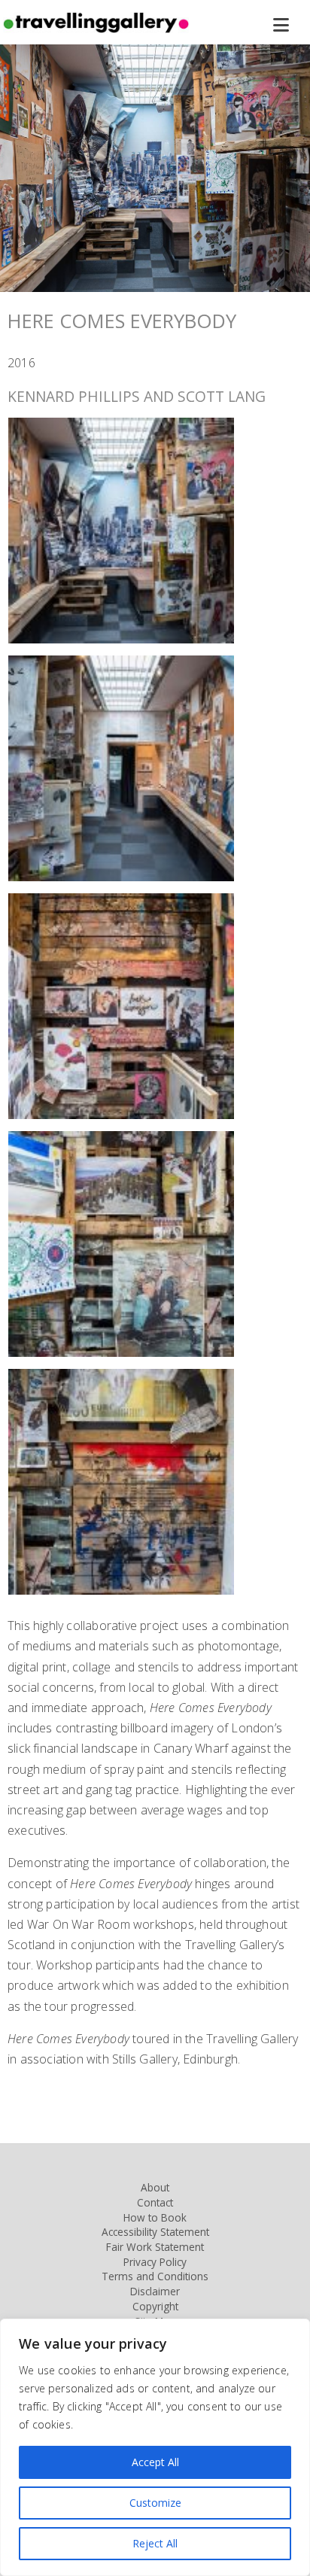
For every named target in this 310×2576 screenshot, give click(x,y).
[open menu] (290, 26)
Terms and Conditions (155, 2276)
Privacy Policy (155, 2262)
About (155, 2187)
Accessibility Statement (155, 2232)
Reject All (155, 2543)
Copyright (155, 2306)
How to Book (155, 2217)
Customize (155, 2503)
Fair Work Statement (155, 2247)
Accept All (155, 2462)
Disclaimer (155, 2291)
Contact (155, 2202)
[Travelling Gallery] (96, 29)
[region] (155, 2447)
